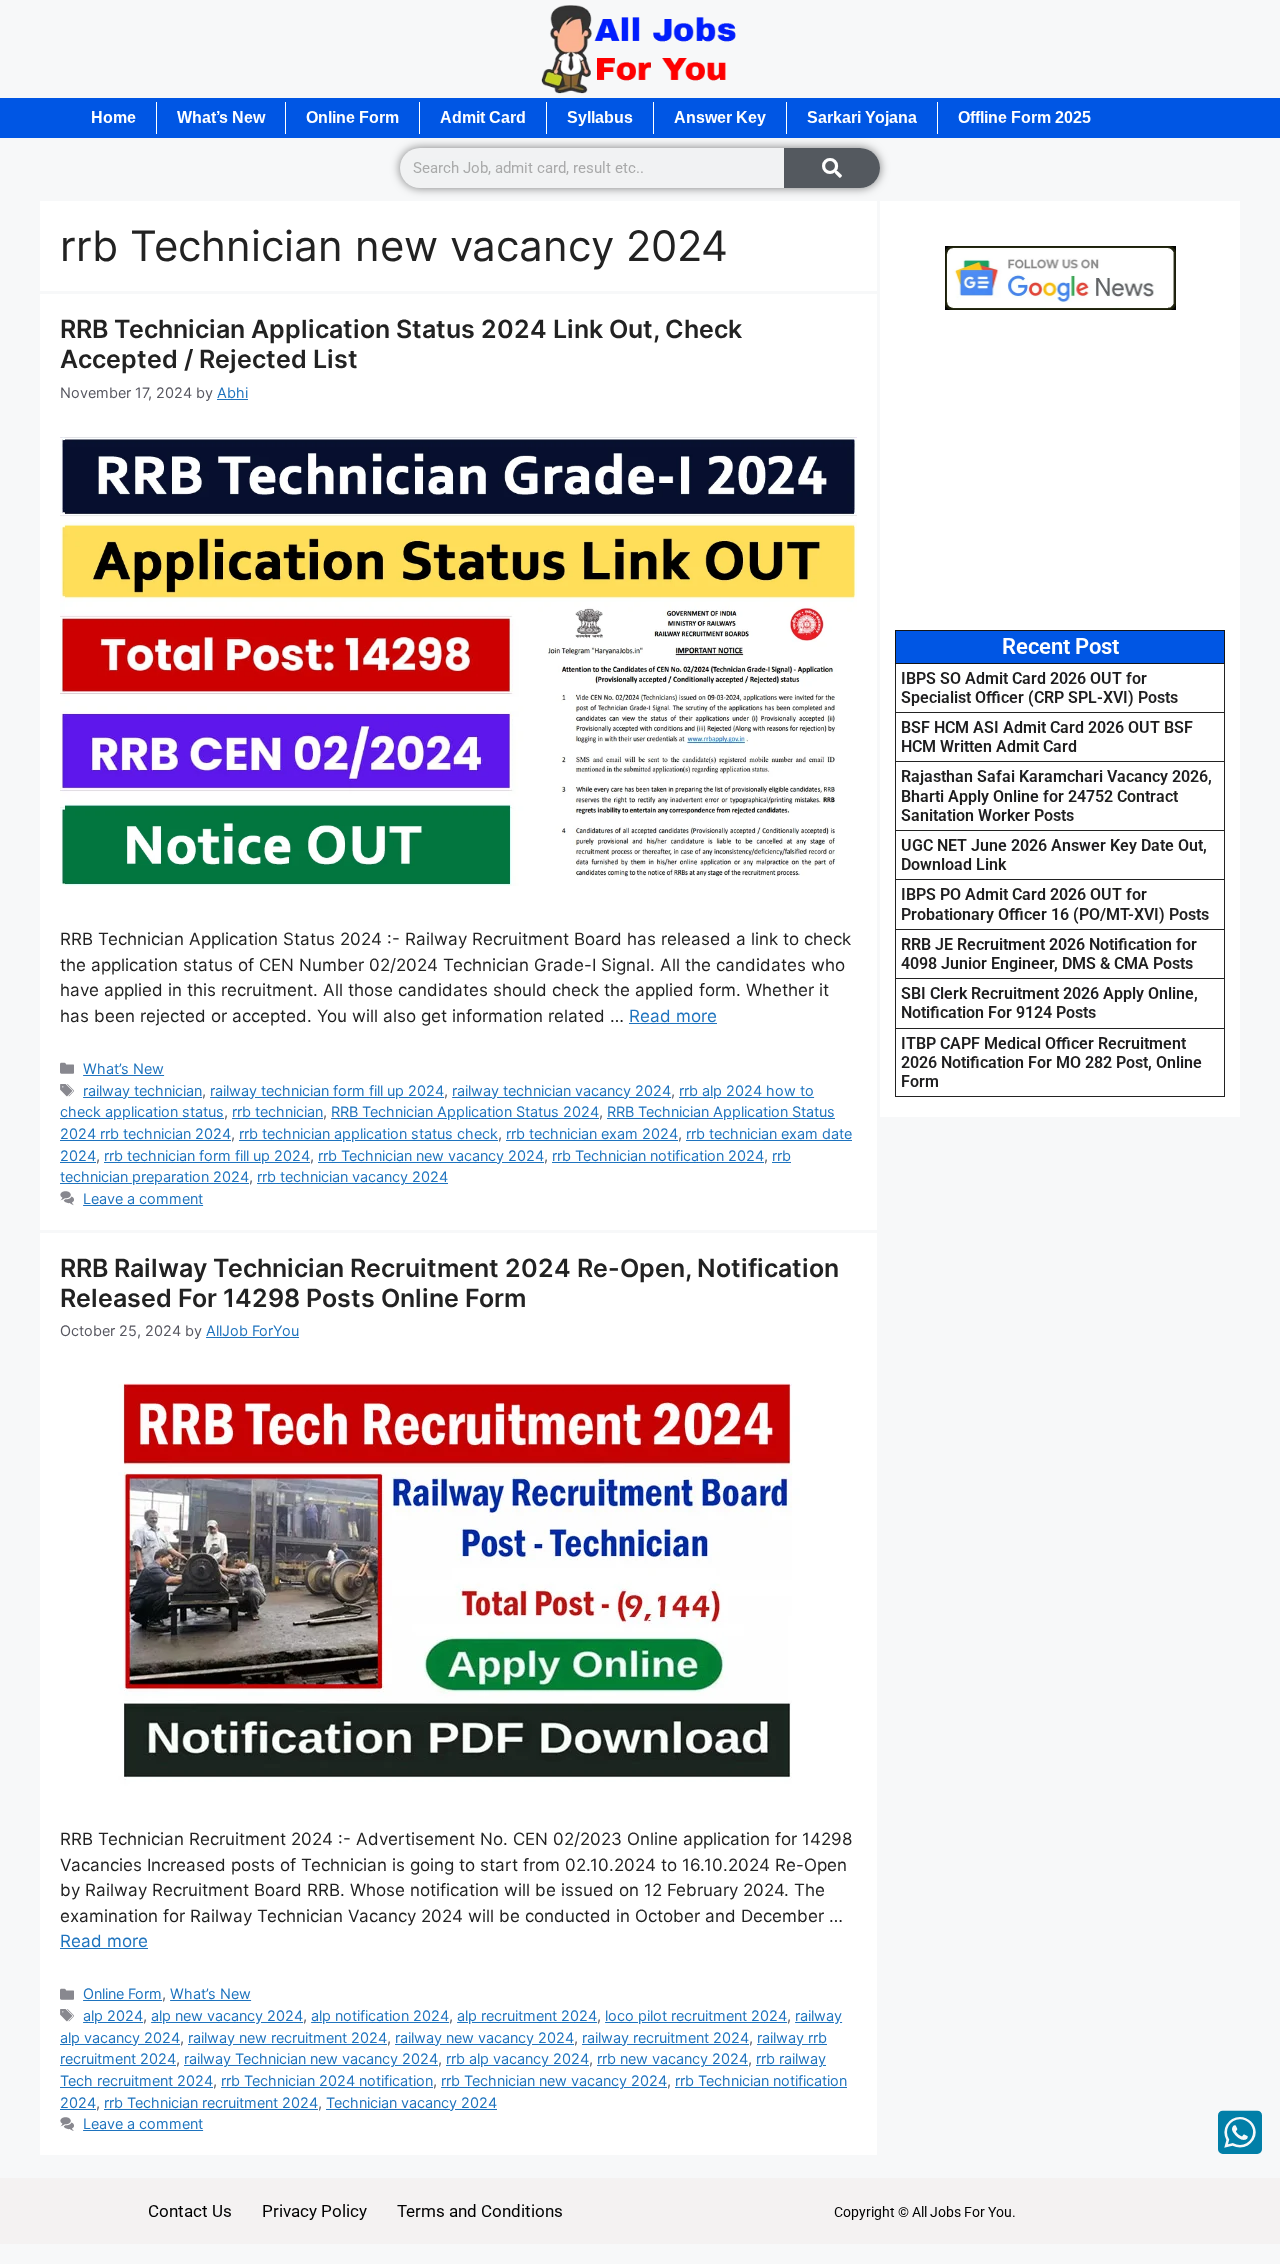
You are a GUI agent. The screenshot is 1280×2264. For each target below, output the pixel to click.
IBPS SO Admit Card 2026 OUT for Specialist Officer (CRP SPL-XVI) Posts (1039, 688)
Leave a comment (143, 1198)
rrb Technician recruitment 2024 (211, 2102)
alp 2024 (113, 2015)
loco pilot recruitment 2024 (696, 2015)
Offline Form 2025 (1024, 117)
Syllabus (600, 117)
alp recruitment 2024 (527, 2015)
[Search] (832, 168)
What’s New (221, 117)
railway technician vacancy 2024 (561, 1090)
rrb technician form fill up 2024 (207, 1155)
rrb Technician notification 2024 (658, 1155)
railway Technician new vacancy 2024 (311, 2058)
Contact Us (190, 2211)
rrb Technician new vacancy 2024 (431, 1155)
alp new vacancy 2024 (227, 2015)
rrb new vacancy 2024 (672, 2058)
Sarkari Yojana (862, 117)
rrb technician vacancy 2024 (352, 1176)
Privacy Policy (314, 2211)
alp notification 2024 (380, 2015)
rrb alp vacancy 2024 (517, 2058)
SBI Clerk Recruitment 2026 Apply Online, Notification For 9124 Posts (1049, 1003)
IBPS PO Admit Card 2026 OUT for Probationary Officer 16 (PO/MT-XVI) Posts (1055, 904)
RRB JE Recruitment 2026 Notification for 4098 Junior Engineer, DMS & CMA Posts (1049, 954)
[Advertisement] (1070, 470)
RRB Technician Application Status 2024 (465, 1111)
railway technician (142, 1090)
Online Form (352, 117)
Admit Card (483, 117)
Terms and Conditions (480, 2211)
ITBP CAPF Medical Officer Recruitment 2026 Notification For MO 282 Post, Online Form (1051, 1062)
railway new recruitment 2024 (287, 2037)
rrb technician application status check (368, 1133)
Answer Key (720, 117)
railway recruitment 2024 (665, 2037)
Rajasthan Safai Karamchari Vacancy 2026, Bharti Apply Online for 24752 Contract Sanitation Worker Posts (1056, 795)
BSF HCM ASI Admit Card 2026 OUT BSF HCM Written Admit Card (1047, 737)
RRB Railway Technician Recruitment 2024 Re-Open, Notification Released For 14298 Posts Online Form (449, 1283)
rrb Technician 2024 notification (327, 2080)
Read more (673, 1016)
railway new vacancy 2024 (484, 2037)
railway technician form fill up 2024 (327, 1090)
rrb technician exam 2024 (592, 1133)
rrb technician (277, 1111)
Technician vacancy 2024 (411, 2102)
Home (113, 117)
